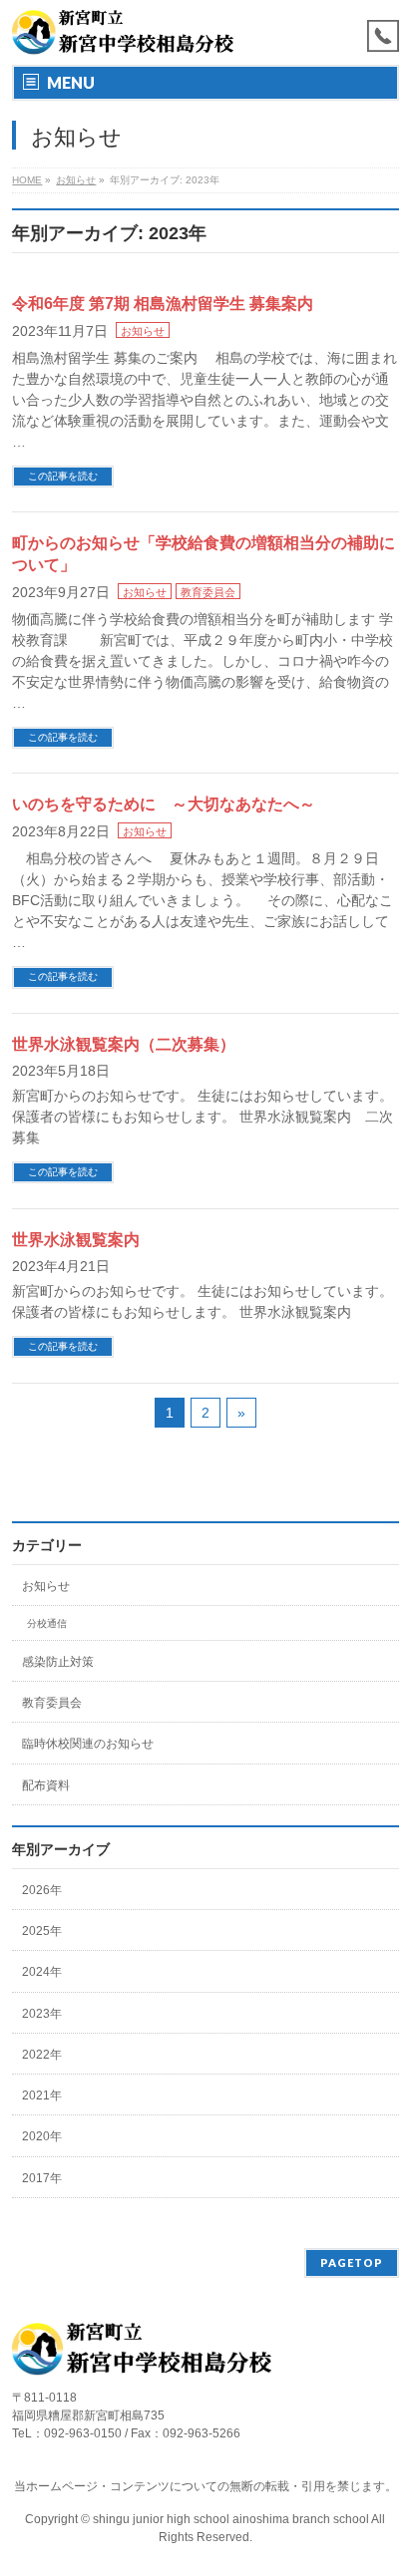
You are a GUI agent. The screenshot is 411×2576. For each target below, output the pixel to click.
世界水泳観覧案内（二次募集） (124, 1044)
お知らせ (143, 331)
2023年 (42, 2014)
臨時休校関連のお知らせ (88, 1744)
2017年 (42, 2178)
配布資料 (46, 1785)
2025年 (42, 1931)
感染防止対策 (58, 1662)
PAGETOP (352, 2262)
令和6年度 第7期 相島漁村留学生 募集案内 (163, 304)
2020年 (42, 2136)
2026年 (42, 1890)
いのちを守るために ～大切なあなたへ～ (164, 804)
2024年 (42, 1972)
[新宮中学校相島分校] (122, 32)
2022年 (42, 2055)
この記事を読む (63, 476)
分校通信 (47, 1623)
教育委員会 (208, 592)
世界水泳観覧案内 (76, 1240)
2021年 (42, 2095)
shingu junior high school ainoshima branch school (232, 2519)
